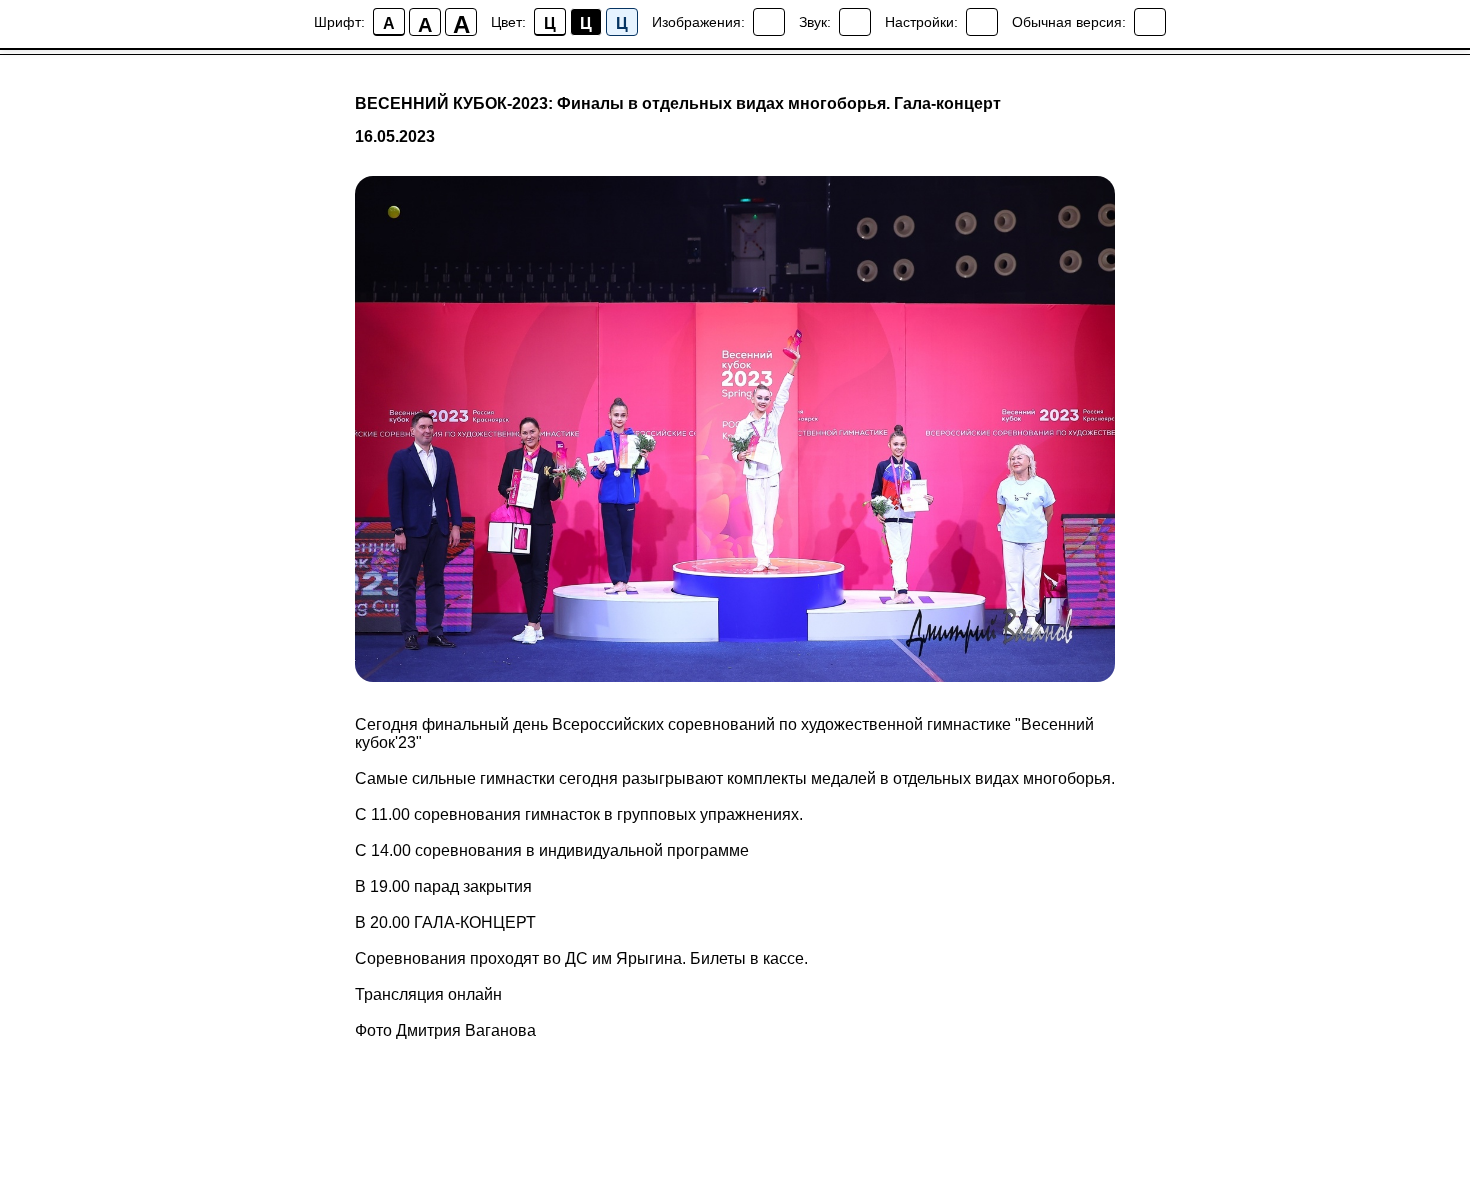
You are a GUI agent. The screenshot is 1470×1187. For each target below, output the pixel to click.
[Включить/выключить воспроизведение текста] (855, 22)
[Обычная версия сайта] (1150, 22)
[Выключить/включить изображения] (769, 22)
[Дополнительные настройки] (982, 22)
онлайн (475, 994)
